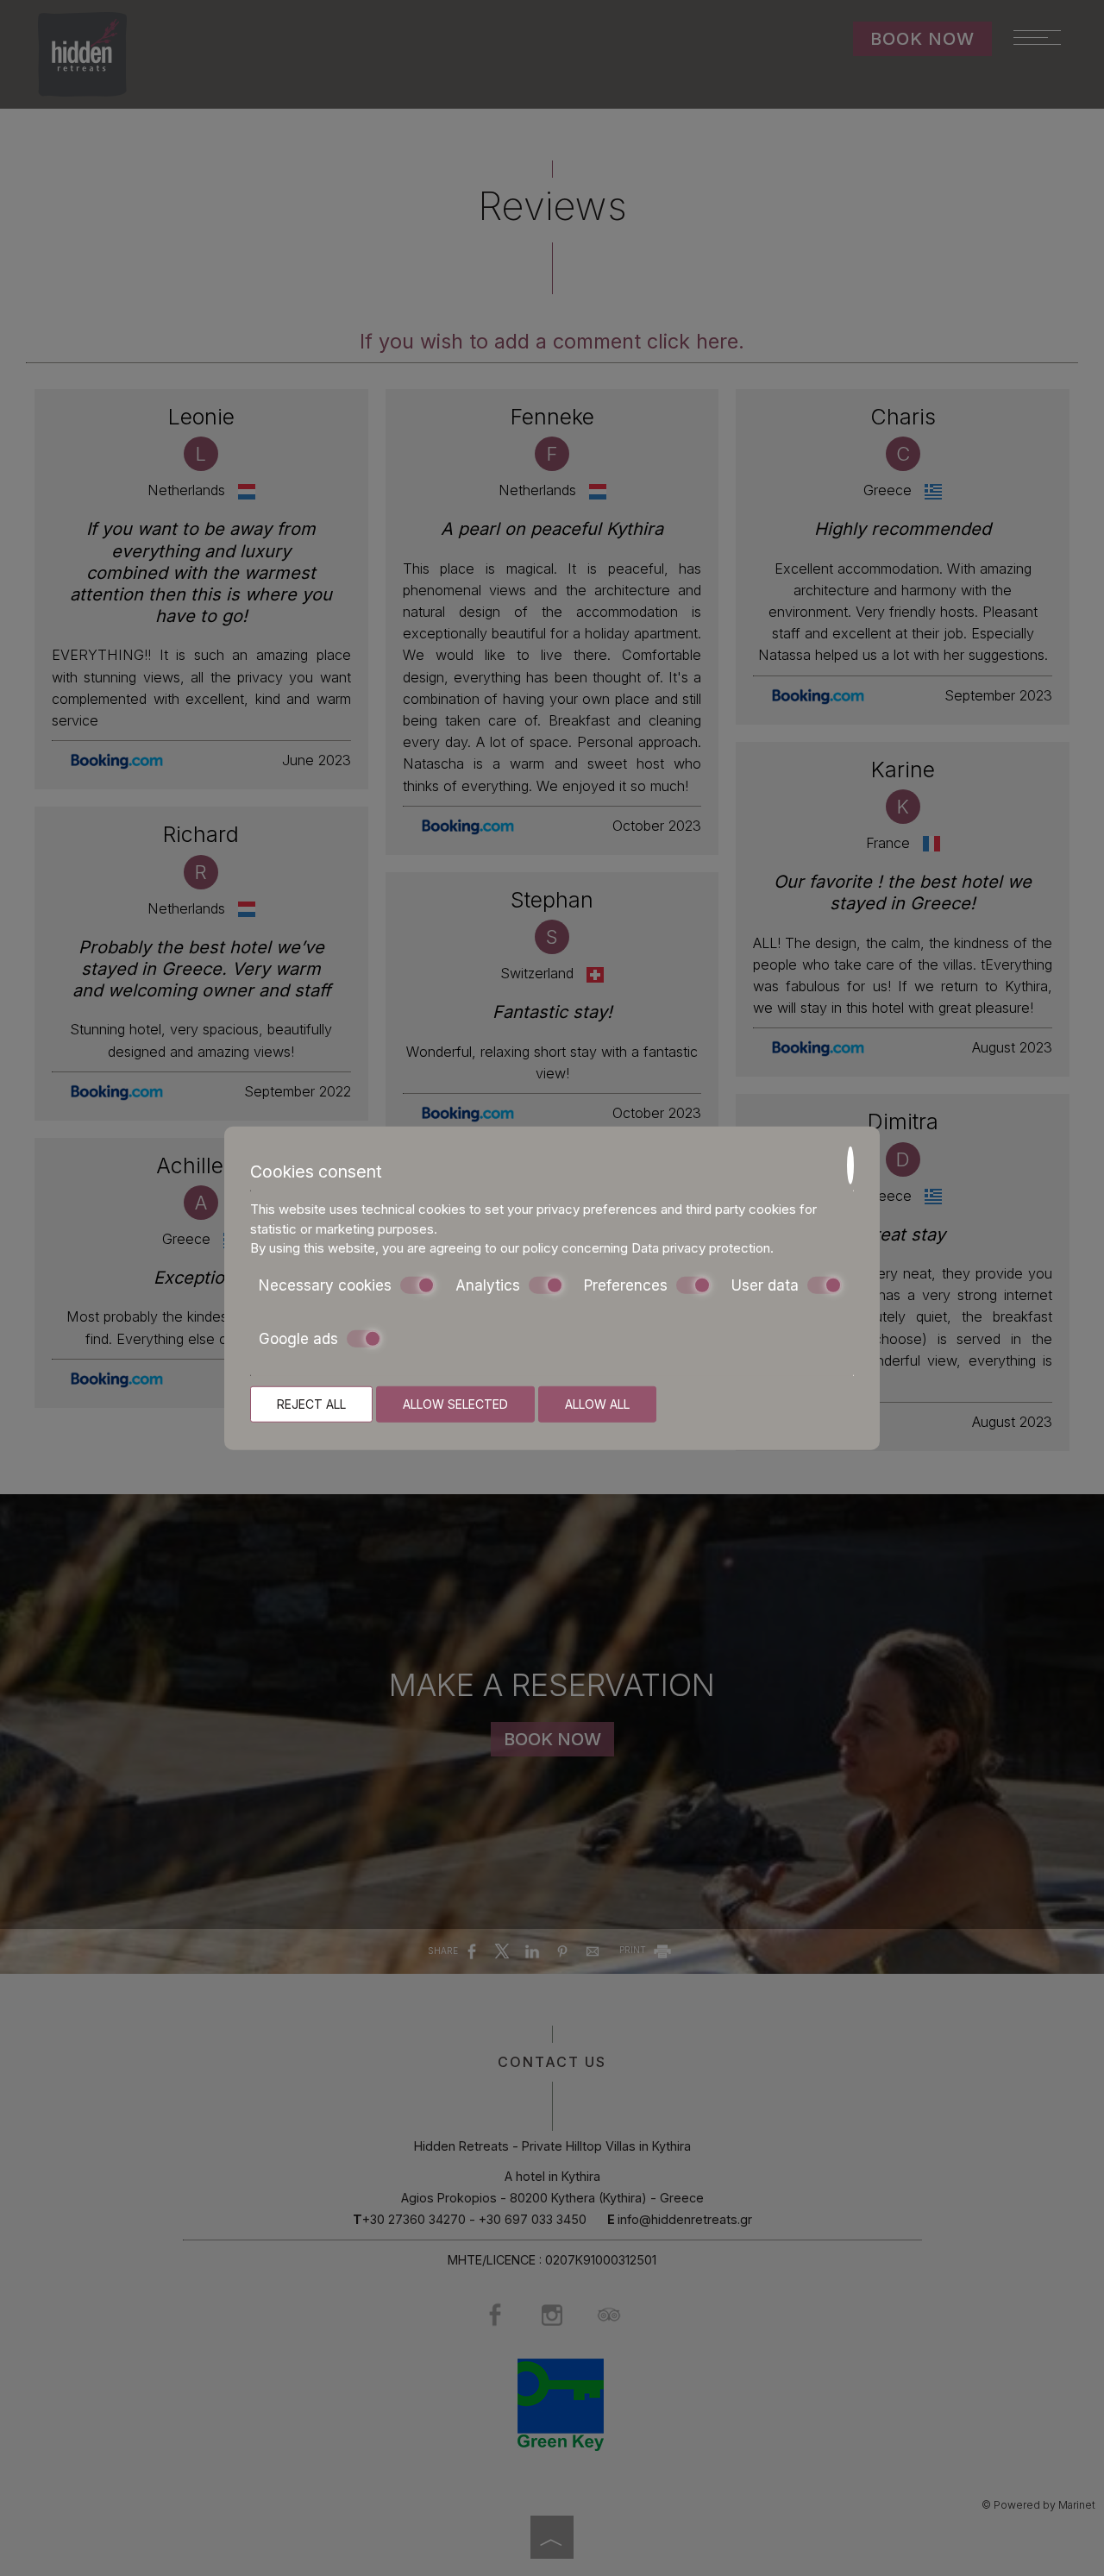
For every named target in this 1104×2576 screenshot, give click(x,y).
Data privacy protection (701, 1248)
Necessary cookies (325, 1285)
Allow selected (455, 1403)
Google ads (298, 1339)
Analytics (488, 1285)
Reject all (311, 1403)
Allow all (597, 1403)
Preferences (626, 1285)
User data (765, 1285)
